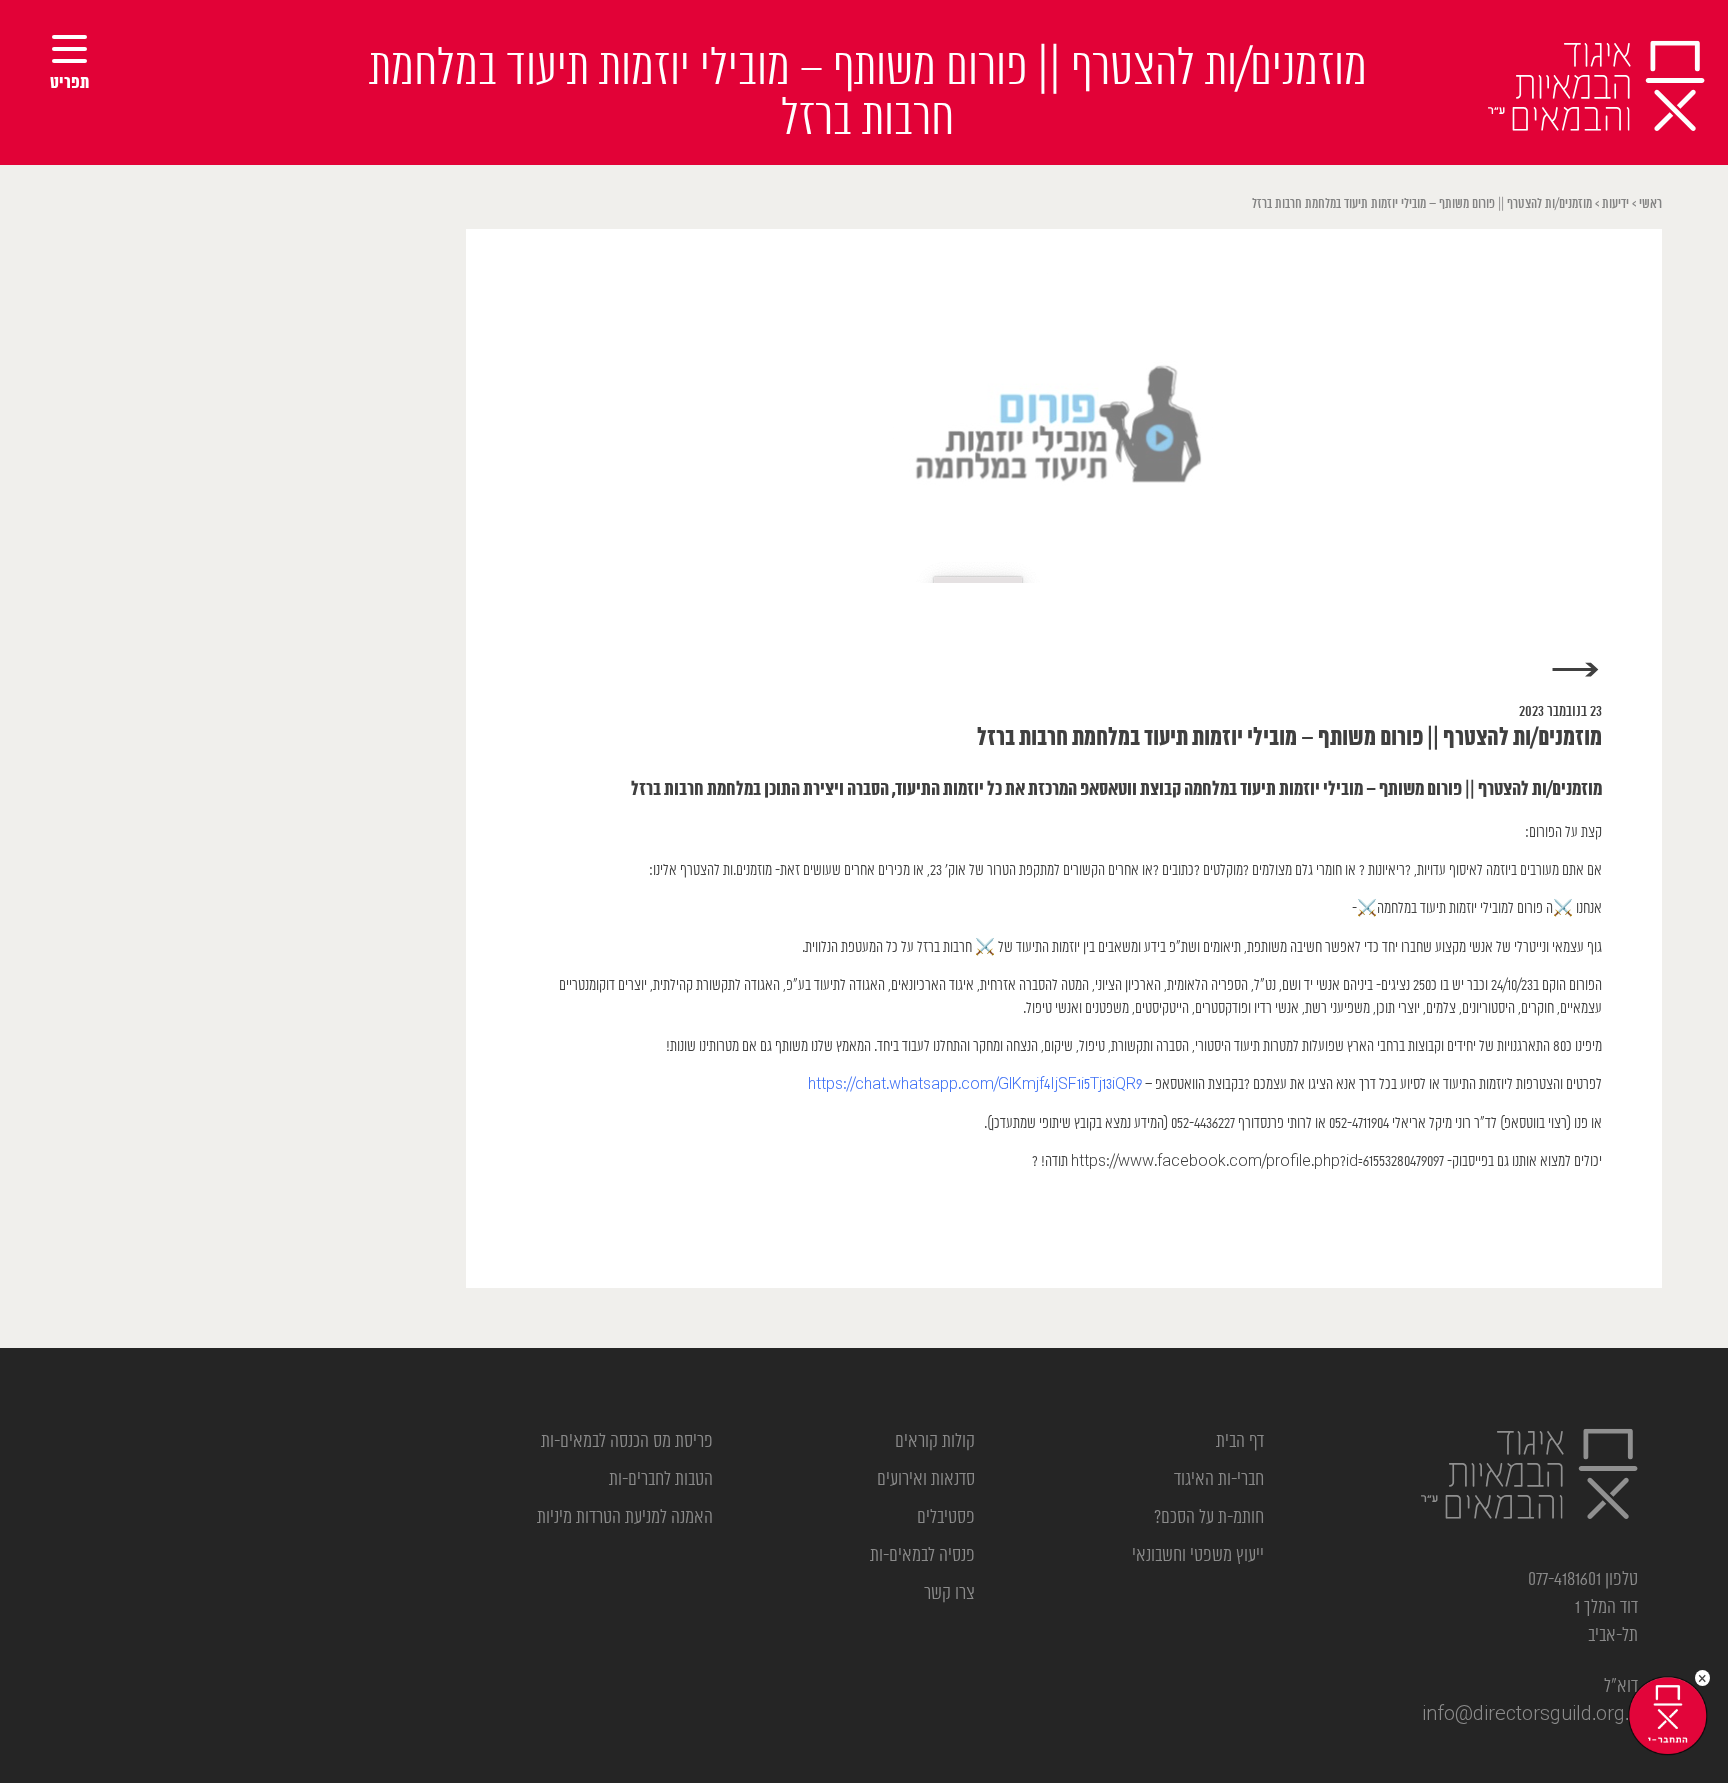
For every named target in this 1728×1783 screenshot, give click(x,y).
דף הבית (1240, 1442)
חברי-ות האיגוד (1219, 1480)
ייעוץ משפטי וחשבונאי (1198, 1556)
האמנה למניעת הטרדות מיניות (625, 1518)
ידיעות (1615, 204)
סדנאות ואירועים (926, 1480)
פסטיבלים (946, 1518)
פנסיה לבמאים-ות (922, 1556)
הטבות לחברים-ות (661, 1480)
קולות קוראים (935, 1442)
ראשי (1650, 204)
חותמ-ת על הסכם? (1209, 1518)
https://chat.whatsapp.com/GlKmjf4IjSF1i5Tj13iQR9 (975, 1084)
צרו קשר (949, 1594)
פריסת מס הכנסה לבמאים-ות (627, 1442)
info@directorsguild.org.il (1530, 1715)
